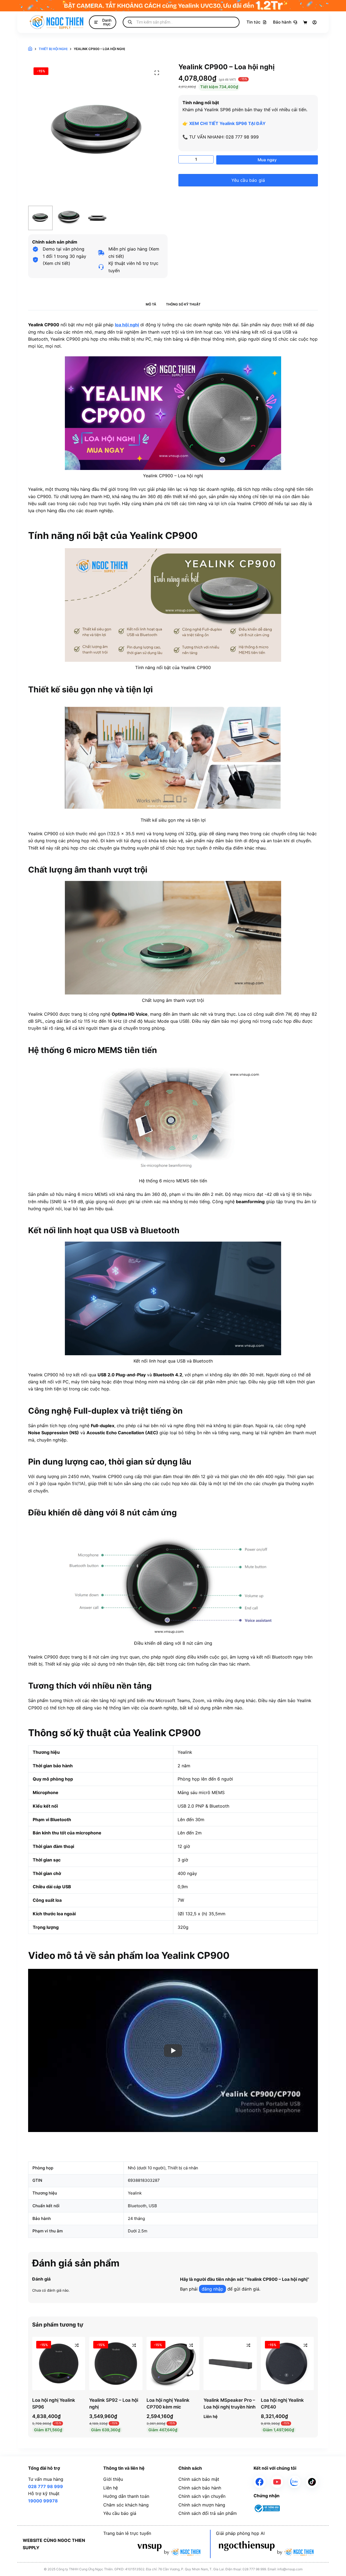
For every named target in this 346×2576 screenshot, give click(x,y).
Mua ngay (267, 160)
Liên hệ (111, 2488)
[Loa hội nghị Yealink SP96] (59, 2363)
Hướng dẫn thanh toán (126, 2496)
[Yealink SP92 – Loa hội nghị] (116, 2363)
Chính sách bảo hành (200, 2488)
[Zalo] (295, 2482)
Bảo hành (282, 22)
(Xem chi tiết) (56, 263)
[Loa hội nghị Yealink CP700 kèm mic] (173, 2363)
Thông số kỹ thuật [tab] (183, 304)
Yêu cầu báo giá (248, 180)
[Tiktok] (312, 2482)
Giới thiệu (113, 2479)
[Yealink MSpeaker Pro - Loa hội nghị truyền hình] (230, 2363)
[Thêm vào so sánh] (77, 2345)
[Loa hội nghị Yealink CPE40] (287, 2363)
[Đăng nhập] (315, 22)
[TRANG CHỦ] (30, 49)
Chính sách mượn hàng (202, 2505)
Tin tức (254, 22)
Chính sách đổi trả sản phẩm (208, 2513)
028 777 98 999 (46, 2486)
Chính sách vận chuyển (202, 2496)
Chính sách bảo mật (199, 2479)
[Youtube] (277, 2482)
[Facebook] (260, 2482)
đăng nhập (212, 2289)
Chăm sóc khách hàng (126, 2505)
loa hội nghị (127, 325)
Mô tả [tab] (151, 304)
